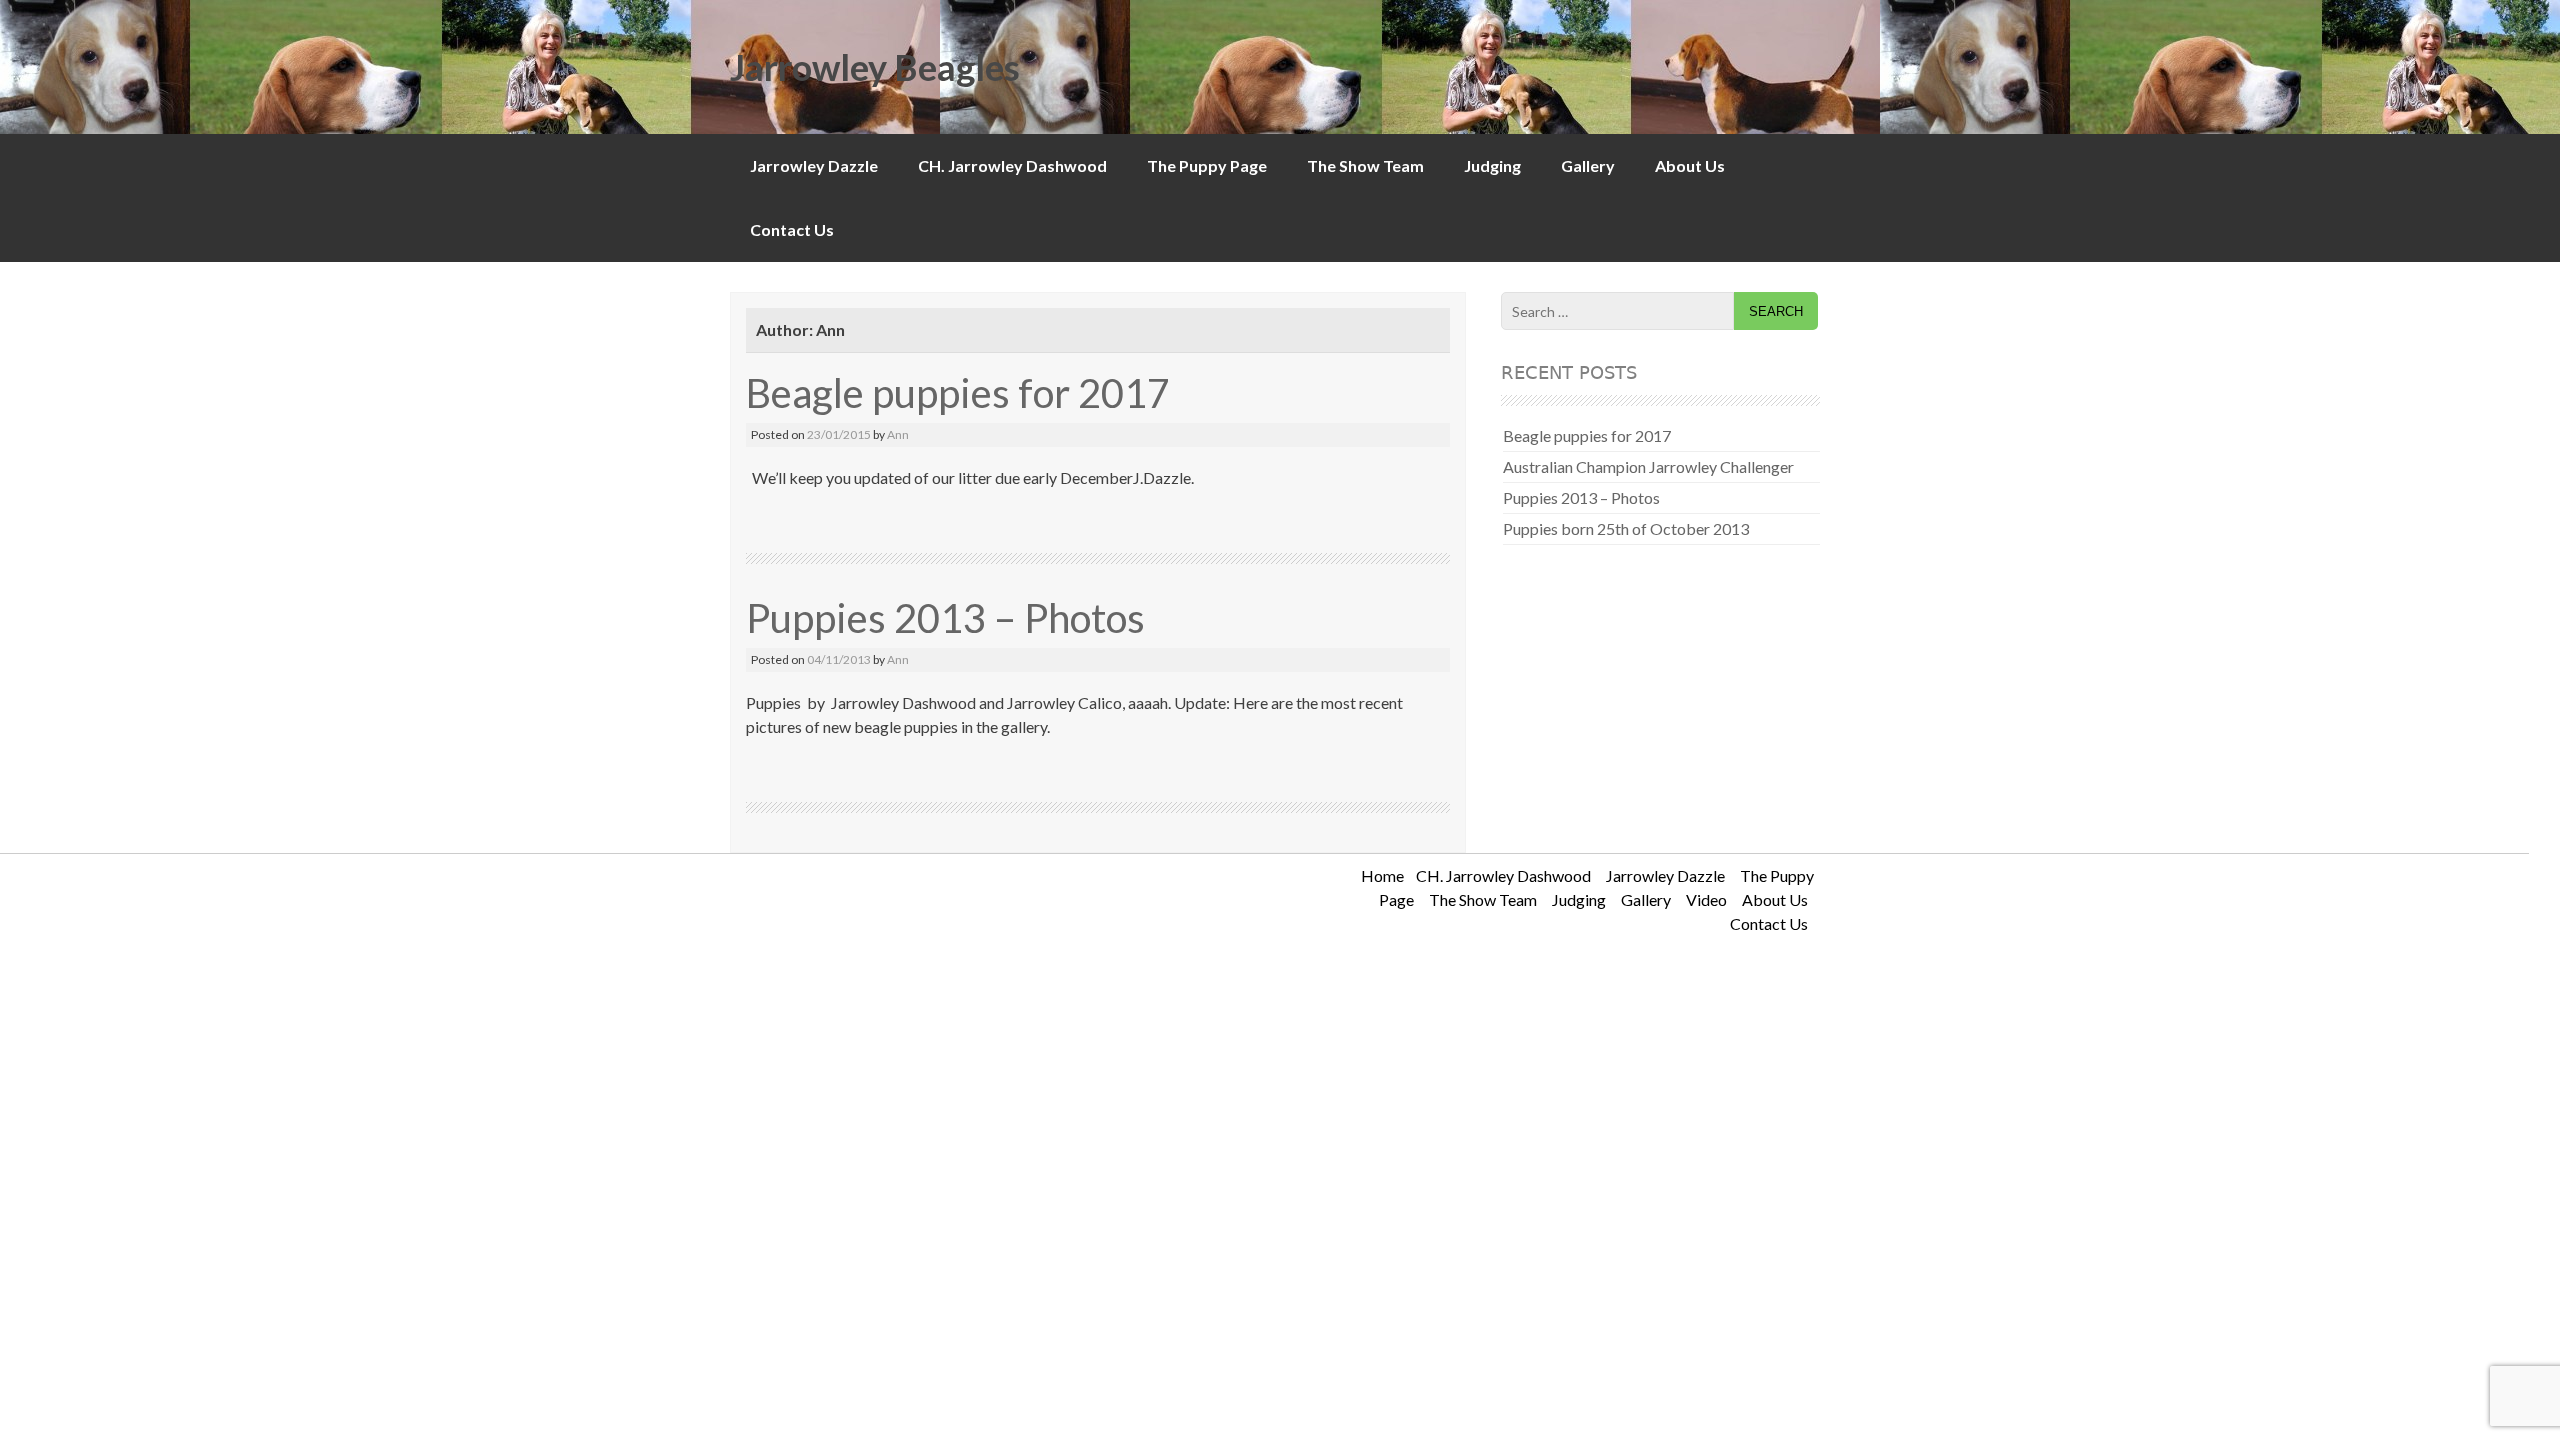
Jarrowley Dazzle (814, 165)
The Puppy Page (1207, 165)
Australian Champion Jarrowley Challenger (1648, 466)
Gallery (1588, 165)
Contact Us (792, 229)
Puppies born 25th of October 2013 (1626, 528)
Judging (1492, 165)
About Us (1690, 165)
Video (1706, 899)
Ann (898, 434)
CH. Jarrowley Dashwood (1012, 165)
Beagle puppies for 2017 (958, 393)
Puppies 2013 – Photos (945, 618)
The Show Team (1365, 165)
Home (1382, 875)
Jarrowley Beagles (875, 67)
